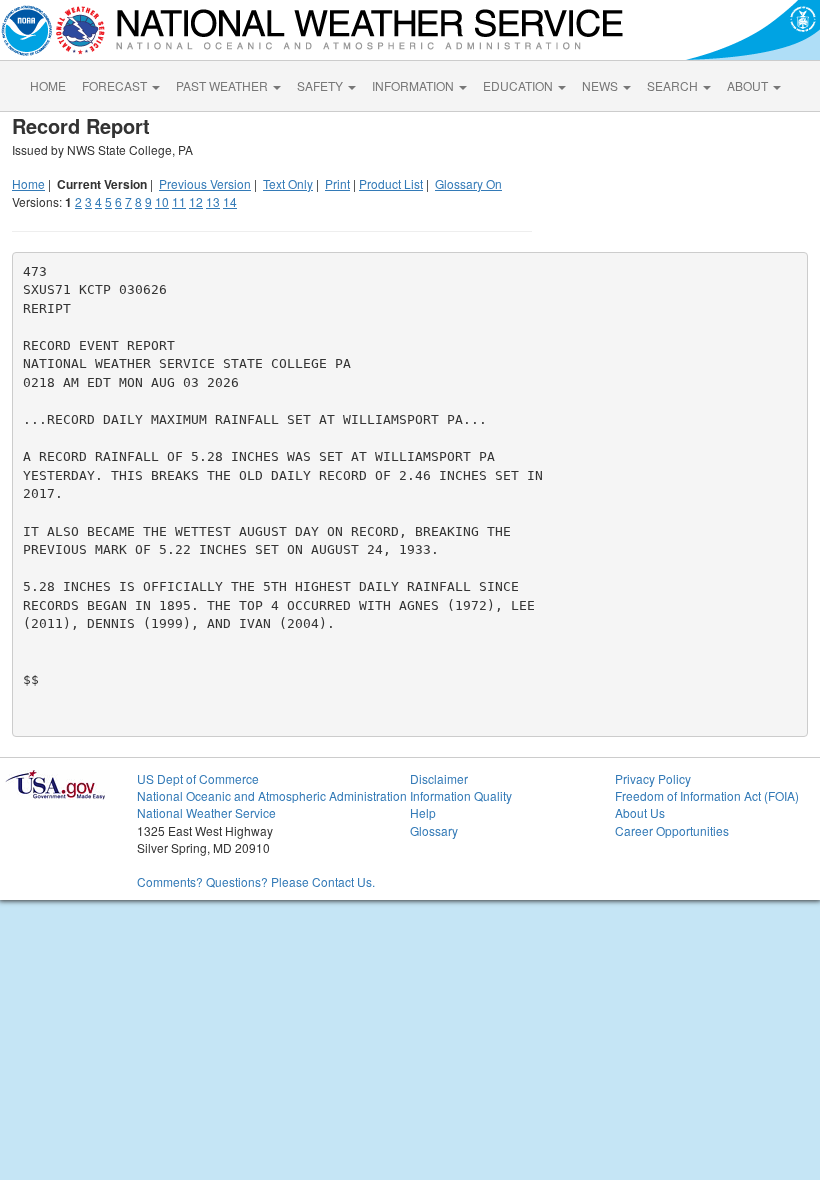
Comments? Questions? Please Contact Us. (256, 881)
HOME (48, 85)
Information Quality (461, 795)
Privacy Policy (653, 778)
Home (28, 183)
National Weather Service (206, 812)
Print (337, 183)
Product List (391, 183)
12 (196, 201)
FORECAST (116, 85)
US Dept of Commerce (198, 778)
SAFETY (321, 85)
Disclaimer (439, 778)
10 (162, 201)
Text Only (288, 183)
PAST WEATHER (223, 85)
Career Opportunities (672, 830)
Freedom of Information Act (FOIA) (707, 795)
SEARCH (674, 85)
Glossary (434, 830)
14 (230, 201)
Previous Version (205, 183)
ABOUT (749, 85)
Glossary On (468, 183)
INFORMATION (414, 85)
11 (179, 201)
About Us (640, 812)
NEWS (601, 85)
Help (423, 812)
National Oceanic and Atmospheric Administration (272, 795)
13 (213, 201)
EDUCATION (519, 85)
